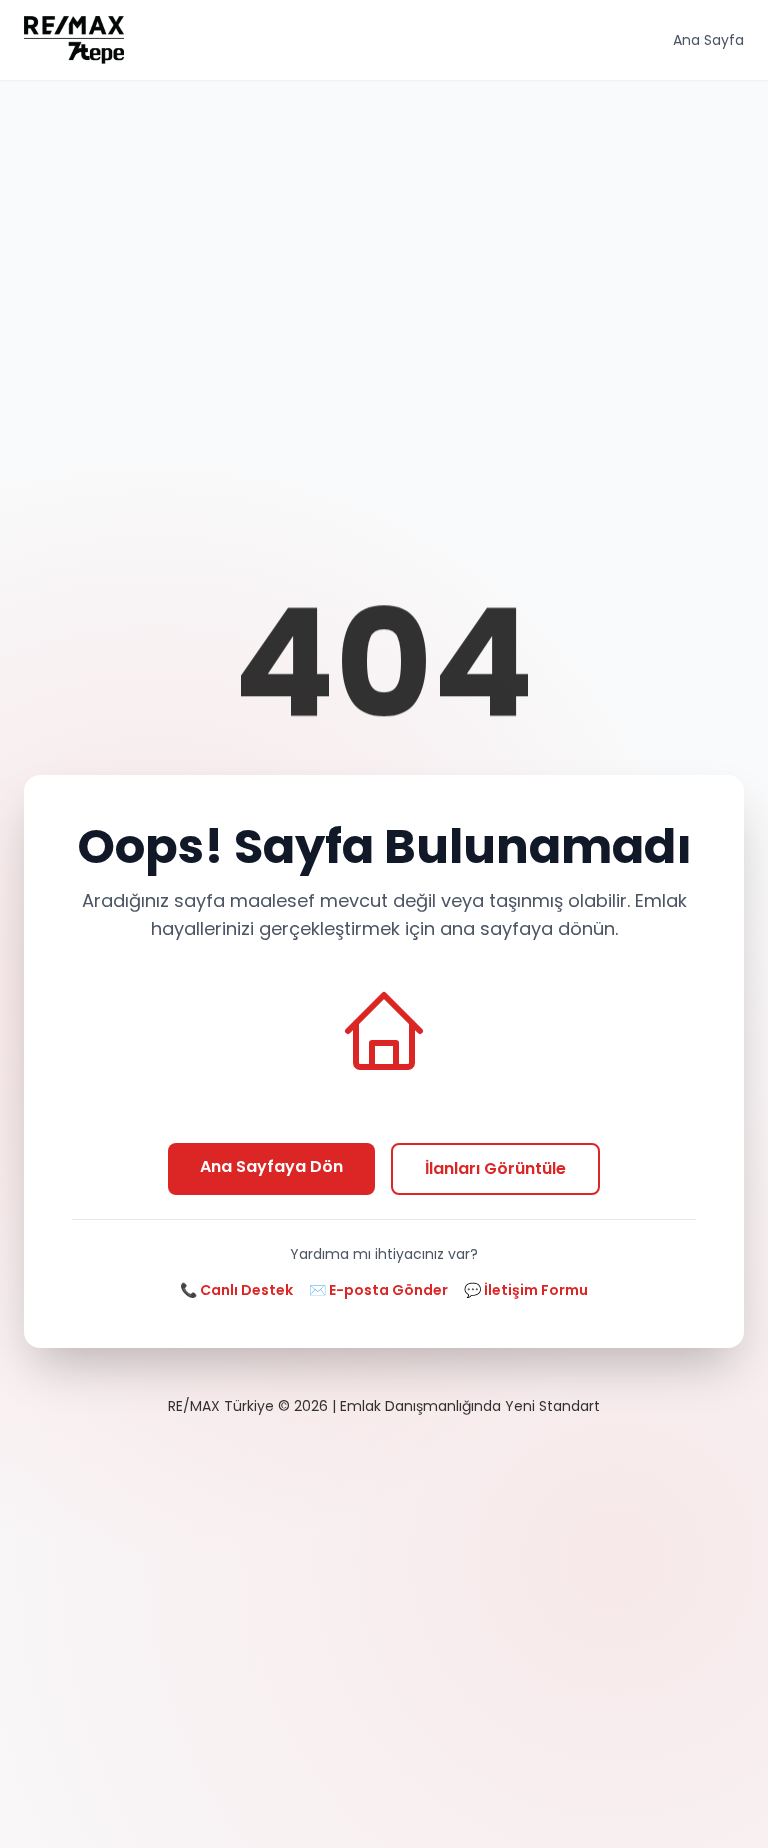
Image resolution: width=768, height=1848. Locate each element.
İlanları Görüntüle (495, 1168)
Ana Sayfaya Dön (271, 1166)
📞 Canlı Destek (236, 1290)
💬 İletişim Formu (526, 1290)
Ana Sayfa (708, 40)
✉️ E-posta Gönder (378, 1290)
